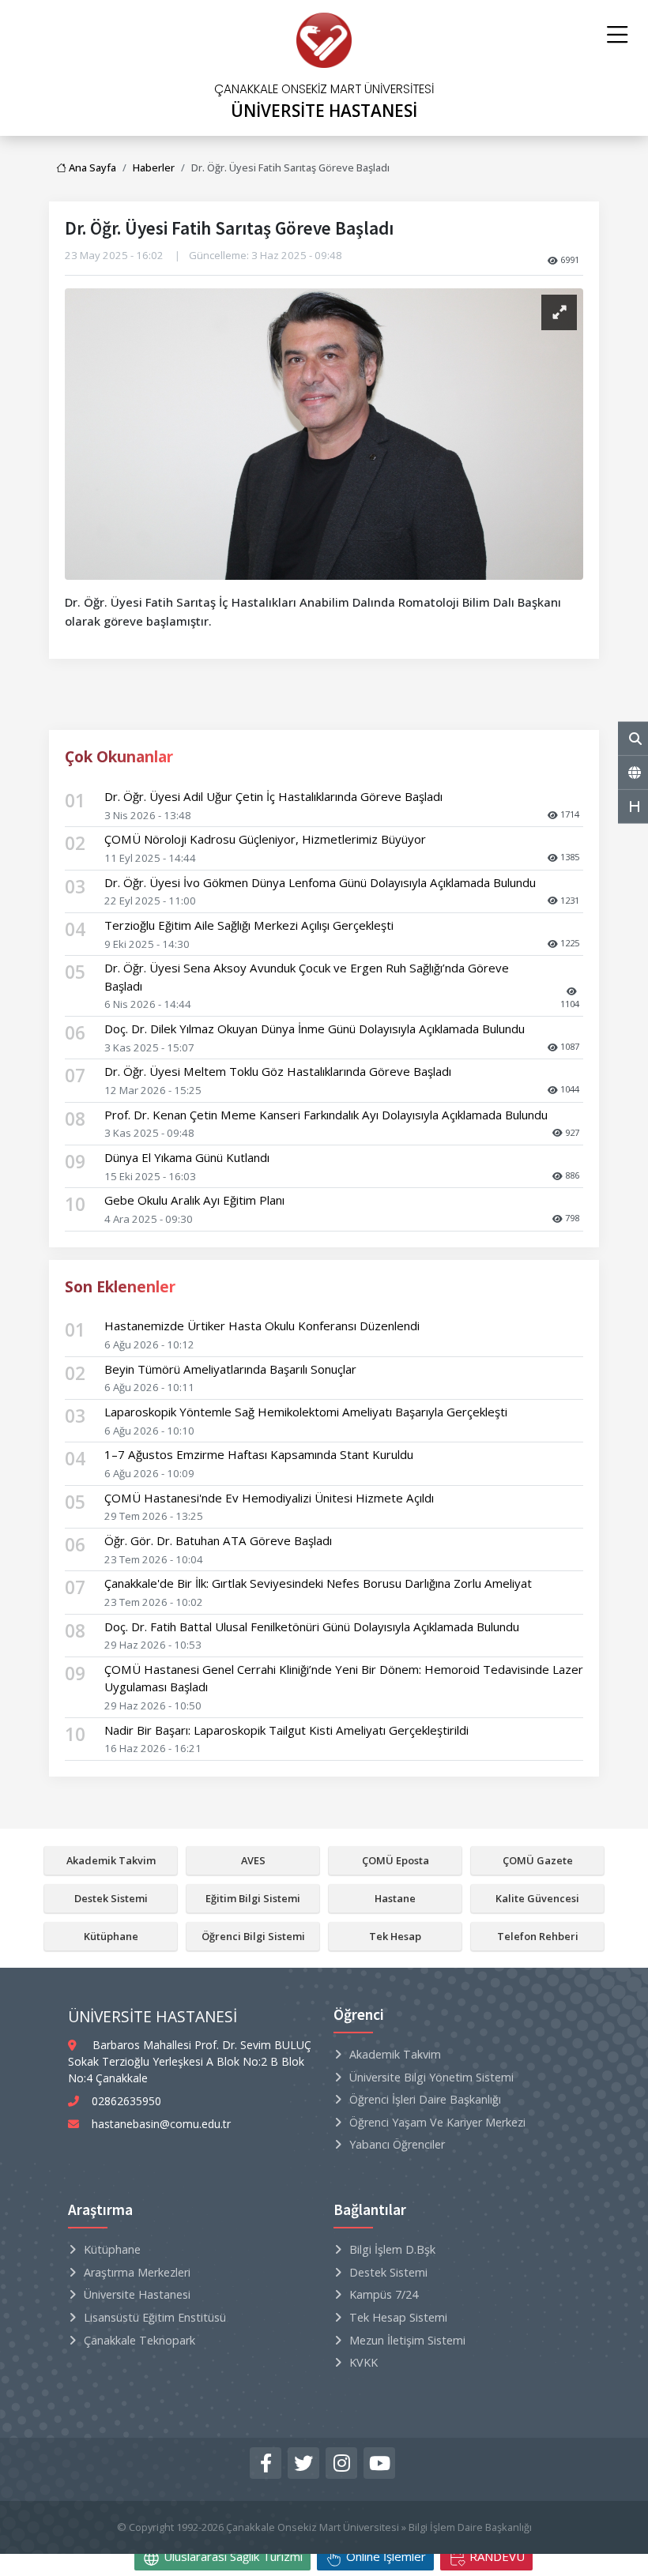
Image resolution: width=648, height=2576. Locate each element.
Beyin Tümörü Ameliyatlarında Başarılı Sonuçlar (230, 1369)
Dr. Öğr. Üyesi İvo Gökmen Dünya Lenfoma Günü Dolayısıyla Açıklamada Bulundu (320, 882)
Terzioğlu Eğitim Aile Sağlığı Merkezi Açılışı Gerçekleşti (249, 925)
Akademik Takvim (111, 1860)
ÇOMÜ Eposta (396, 1860)
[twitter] (303, 2463)
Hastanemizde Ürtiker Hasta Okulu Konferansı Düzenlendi (262, 1326)
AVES (253, 1860)
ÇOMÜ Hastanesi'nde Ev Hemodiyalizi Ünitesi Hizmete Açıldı (269, 1498)
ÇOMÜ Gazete (538, 1860)
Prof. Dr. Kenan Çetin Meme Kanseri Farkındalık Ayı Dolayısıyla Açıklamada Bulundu (326, 1115)
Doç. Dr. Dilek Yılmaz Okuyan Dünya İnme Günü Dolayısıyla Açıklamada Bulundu (315, 1029)
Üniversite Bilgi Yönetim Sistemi (431, 2077)
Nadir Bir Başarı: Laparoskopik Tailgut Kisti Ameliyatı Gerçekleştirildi (286, 1730)
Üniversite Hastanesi (137, 2294)
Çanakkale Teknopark (139, 2340)
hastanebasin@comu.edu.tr (161, 2124)
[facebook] (266, 2463)
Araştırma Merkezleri (137, 2272)
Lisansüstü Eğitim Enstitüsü (155, 2317)
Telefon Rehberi (538, 1936)
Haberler (154, 167)
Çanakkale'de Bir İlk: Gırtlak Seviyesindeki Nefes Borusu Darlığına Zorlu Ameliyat (318, 1583)
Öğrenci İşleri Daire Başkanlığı (425, 2099)
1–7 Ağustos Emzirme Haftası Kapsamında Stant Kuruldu (259, 1454)
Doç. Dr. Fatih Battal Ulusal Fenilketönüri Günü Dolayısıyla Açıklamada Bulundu (312, 1626)
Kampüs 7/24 (384, 2294)
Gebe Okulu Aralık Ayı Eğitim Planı (194, 1200)
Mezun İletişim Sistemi (407, 2340)
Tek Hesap (395, 1936)
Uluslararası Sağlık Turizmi (232, 2556)
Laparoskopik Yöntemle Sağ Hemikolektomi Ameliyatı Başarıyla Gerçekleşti (306, 1412)
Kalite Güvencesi (537, 1898)
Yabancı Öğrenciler (397, 2144)
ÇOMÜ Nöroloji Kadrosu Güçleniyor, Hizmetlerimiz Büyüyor (265, 839)
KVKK (364, 2362)
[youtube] (379, 2463)
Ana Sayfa (91, 167)
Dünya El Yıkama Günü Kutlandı (187, 1157)
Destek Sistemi (111, 1898)
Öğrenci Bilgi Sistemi (253, 1936)
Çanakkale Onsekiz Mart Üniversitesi (313, 2527)
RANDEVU (495, 2556)
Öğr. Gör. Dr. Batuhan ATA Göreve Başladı (218, 1540)
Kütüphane (111, 1936)
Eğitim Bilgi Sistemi (253, 1898)
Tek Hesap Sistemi (398, 2317)
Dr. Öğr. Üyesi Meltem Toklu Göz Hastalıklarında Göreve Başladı (278, 1071)
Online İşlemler (384, 2556)
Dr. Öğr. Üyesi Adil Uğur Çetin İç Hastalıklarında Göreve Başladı (273, 796)
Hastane (395, 1898)
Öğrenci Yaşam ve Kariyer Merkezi (437, 2122)
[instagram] (341, 2463)
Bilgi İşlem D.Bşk (392, 2249)
